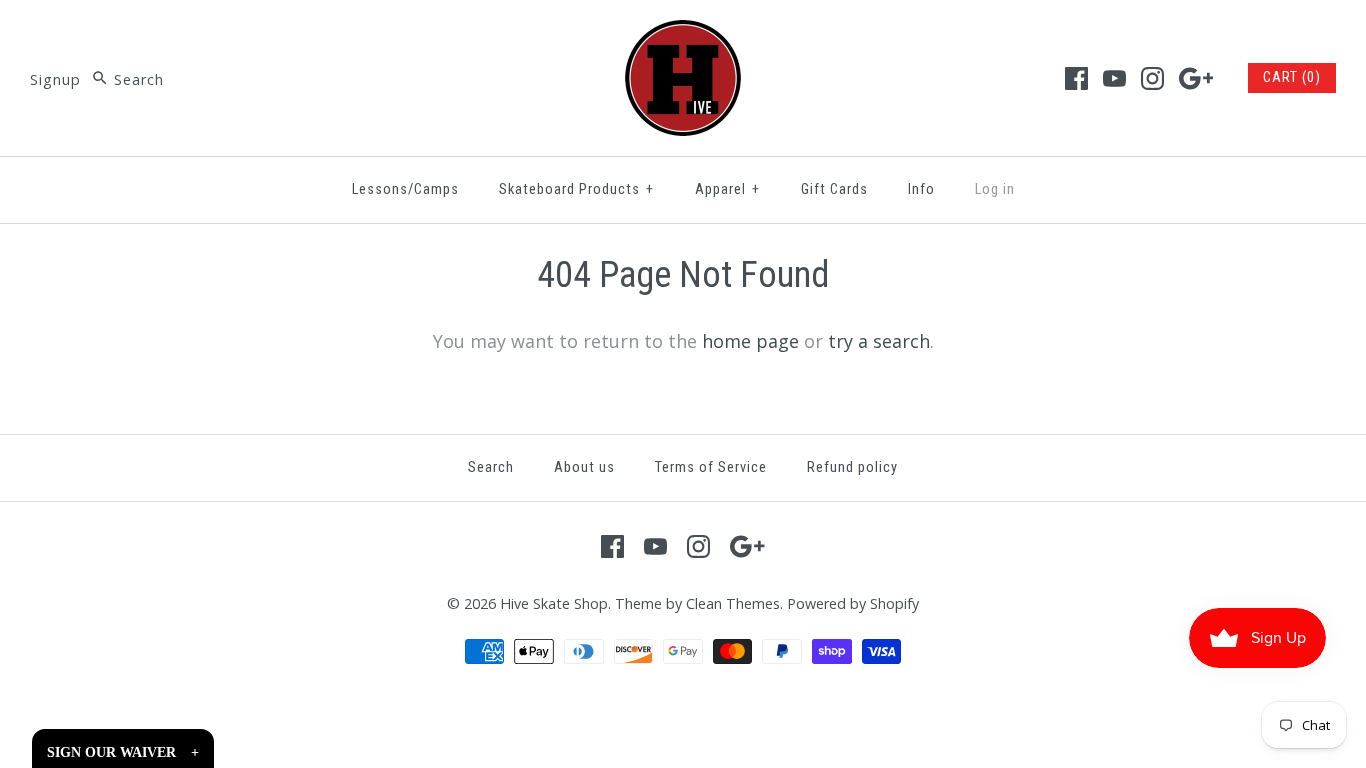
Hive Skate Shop (554, 603)
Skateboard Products (576, 189)
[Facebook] (1076, 78)
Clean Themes (733, 603)
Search (491, 467)
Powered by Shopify (853, 603)
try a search (879, 341)
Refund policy (852, 467)
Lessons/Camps (405, 189)
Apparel (727, 189)
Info (921, 189)
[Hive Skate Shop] (683, 34)
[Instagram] (1152, 78)
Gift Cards (834, 189)
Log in (995, 189)
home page (750, 341)
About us (584, 467)
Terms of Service (711, 467)
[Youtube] (1114, 78)
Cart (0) (1292, 77)
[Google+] (1196, 78)
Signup (55, 79)
